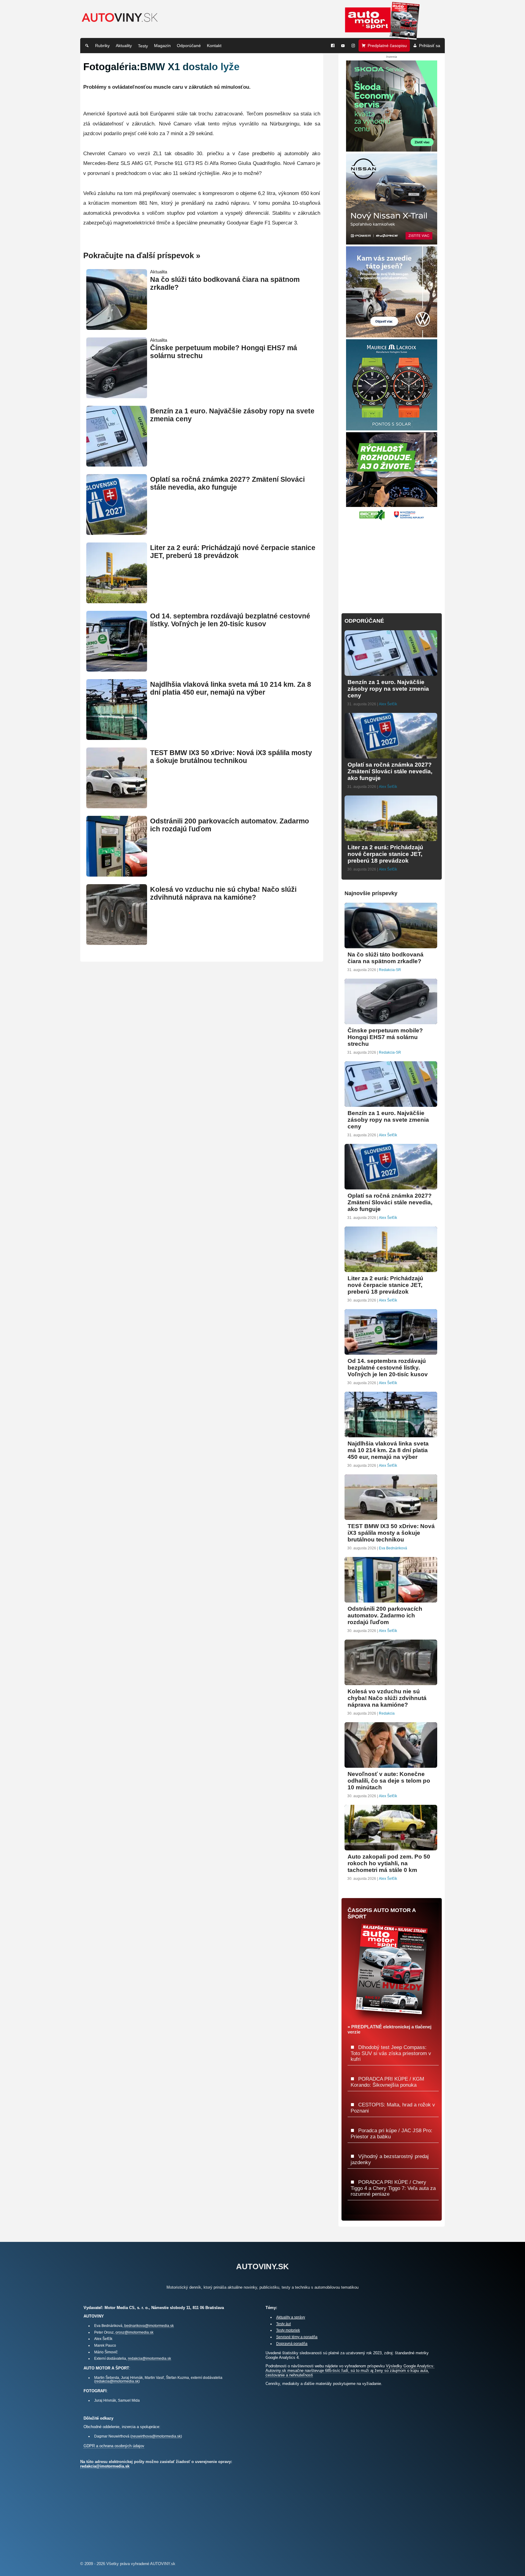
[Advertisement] (392, 563)
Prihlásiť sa (430, 46)
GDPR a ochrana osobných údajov (114, 2446)
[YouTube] (343, 46)
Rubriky (102, 46)
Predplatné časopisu (387, 46)
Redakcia (387, 1713)
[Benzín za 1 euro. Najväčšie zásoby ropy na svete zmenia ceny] (117, 464)
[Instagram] (353, 46)
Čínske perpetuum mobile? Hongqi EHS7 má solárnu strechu (385, 1037)
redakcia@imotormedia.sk (149, 2358)
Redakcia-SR (390, 970)
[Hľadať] (87, 46)
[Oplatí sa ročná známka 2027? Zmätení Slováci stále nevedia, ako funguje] (117, 532)
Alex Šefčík (388, 704)
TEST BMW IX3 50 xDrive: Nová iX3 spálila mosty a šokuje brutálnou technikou (231, 757)
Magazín (162, 46)
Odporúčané (189, 46)
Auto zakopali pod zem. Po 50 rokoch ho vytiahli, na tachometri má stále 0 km (389, 1863)
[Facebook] (333, 46)
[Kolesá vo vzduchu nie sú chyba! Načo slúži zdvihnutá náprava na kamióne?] (117, 942)
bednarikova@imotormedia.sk (149, 2326)
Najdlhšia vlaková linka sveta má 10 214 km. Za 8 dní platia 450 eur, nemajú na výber (231, 688)
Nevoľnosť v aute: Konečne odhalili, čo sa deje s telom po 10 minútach (389, 1781)
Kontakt (214, 46)
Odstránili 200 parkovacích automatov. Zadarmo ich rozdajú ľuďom (385, 1615)
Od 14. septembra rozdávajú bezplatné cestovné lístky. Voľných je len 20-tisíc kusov (230, 620)
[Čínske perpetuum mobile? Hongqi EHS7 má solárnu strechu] (117, 396)
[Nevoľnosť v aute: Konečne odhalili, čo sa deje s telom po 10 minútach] (391, 1765)
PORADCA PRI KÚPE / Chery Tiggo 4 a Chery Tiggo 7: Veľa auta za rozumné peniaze (393, 2188)
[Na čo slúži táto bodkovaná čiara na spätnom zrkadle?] (117, 327)
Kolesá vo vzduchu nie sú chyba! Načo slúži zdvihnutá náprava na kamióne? (223, 893)
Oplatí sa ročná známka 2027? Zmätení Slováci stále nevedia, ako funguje (227, 483)
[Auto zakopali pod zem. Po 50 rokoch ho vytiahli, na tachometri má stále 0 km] (391, 1848)
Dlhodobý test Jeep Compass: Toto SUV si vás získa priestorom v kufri (391, 2053)
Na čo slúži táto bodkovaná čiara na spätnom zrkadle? (386, 958)
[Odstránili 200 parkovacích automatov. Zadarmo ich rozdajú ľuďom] (117, 874)
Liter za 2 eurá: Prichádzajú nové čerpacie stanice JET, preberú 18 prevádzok (233, 552)
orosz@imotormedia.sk (134, 2332)
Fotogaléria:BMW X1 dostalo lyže (161, 67)
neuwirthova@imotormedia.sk (156, 2436)
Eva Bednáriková (393, 1548)
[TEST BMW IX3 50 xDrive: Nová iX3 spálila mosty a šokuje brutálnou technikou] (117, 806)
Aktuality (124, 46)
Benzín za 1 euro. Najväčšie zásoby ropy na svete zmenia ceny (388, 689)
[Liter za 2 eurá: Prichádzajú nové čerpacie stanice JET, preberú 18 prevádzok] (117, 601)
